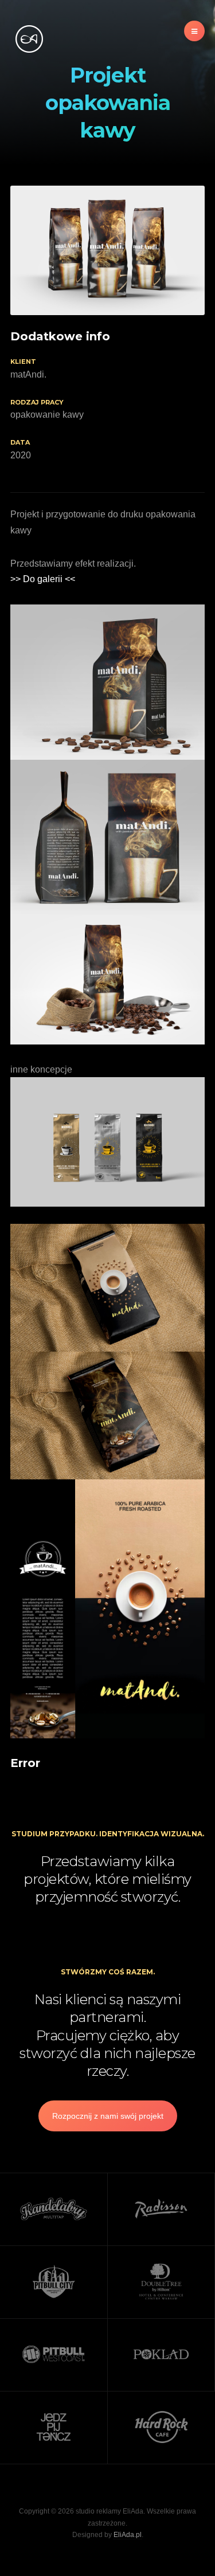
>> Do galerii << (43, 579)
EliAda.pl (128, 2535)
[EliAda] (29, 39)
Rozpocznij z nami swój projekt (108, 2116)
